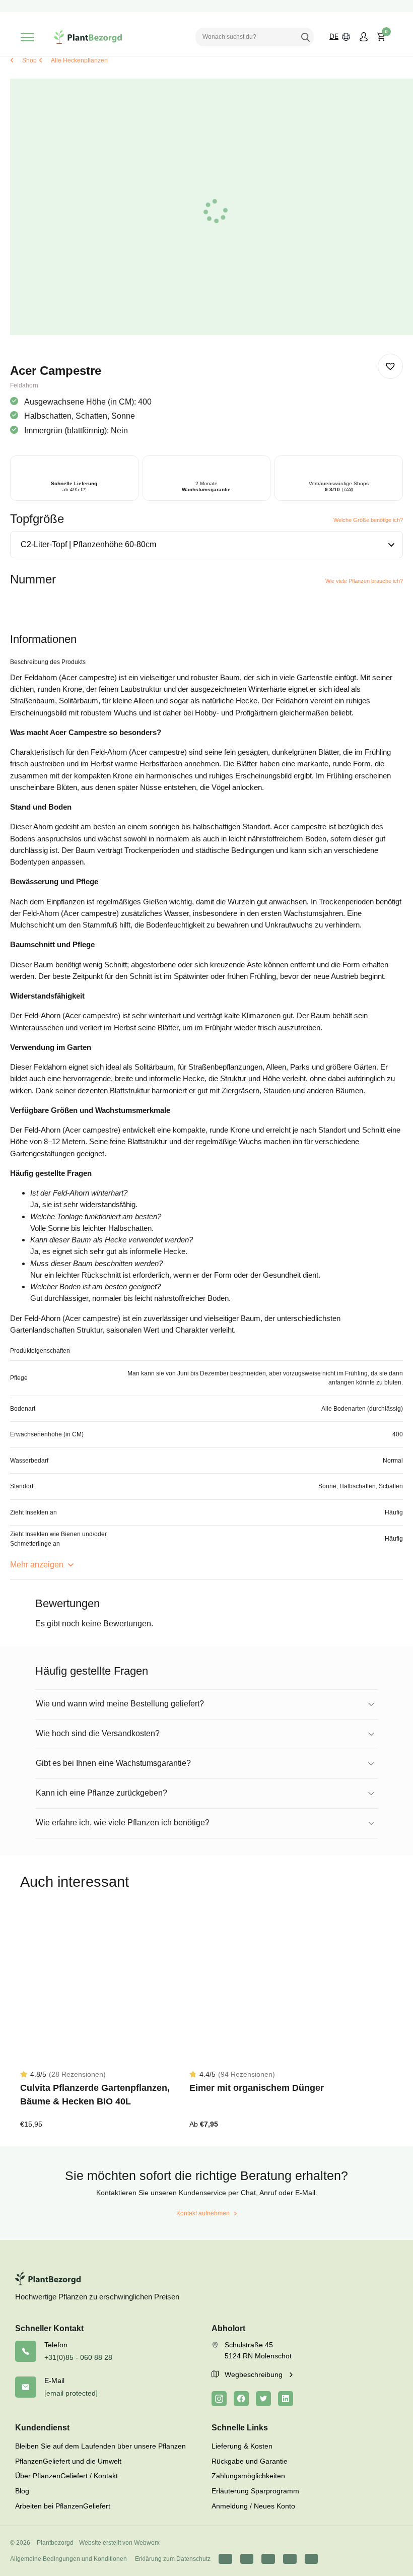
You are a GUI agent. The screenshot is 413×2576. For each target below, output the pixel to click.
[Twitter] (263, 2399)
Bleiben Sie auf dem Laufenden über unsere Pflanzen (100, 2446)
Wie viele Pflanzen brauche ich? (364, 581)
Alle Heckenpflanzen (79, 60)
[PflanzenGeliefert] (88, 37)
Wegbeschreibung (255, 2374)
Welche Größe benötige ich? (368, 520)
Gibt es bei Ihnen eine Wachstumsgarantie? (113, 1763)
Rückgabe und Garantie (250, 2461)
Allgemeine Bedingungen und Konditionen (68, 2559)
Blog (22, 2491)
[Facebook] (241, 2399)
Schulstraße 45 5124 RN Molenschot (258, 2350)
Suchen (305, 37)
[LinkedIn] (286, 2399)
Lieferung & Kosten (242, 2446)
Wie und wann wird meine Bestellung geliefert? (120, 1704)
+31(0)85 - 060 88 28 (78, 2357)
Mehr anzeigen (38, 1565)
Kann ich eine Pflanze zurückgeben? (101, 1793)
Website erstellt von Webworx (119, 2543)
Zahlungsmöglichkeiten (248, 2476)
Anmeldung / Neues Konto (253, 2506)
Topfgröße (37, 519)
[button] (390, 366)
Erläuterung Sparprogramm (255, 2491)
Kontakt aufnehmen (203, 2213)
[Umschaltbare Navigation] (27, 37)
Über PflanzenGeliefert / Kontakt (66, 2476)
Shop (29, 60)
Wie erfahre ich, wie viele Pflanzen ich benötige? (123, 1823)
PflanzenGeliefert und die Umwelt (68, 2461)
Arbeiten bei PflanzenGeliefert (63, 2506)
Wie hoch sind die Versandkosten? (98, 1733)
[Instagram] (219, 2399)
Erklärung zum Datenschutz (173, 2559)
